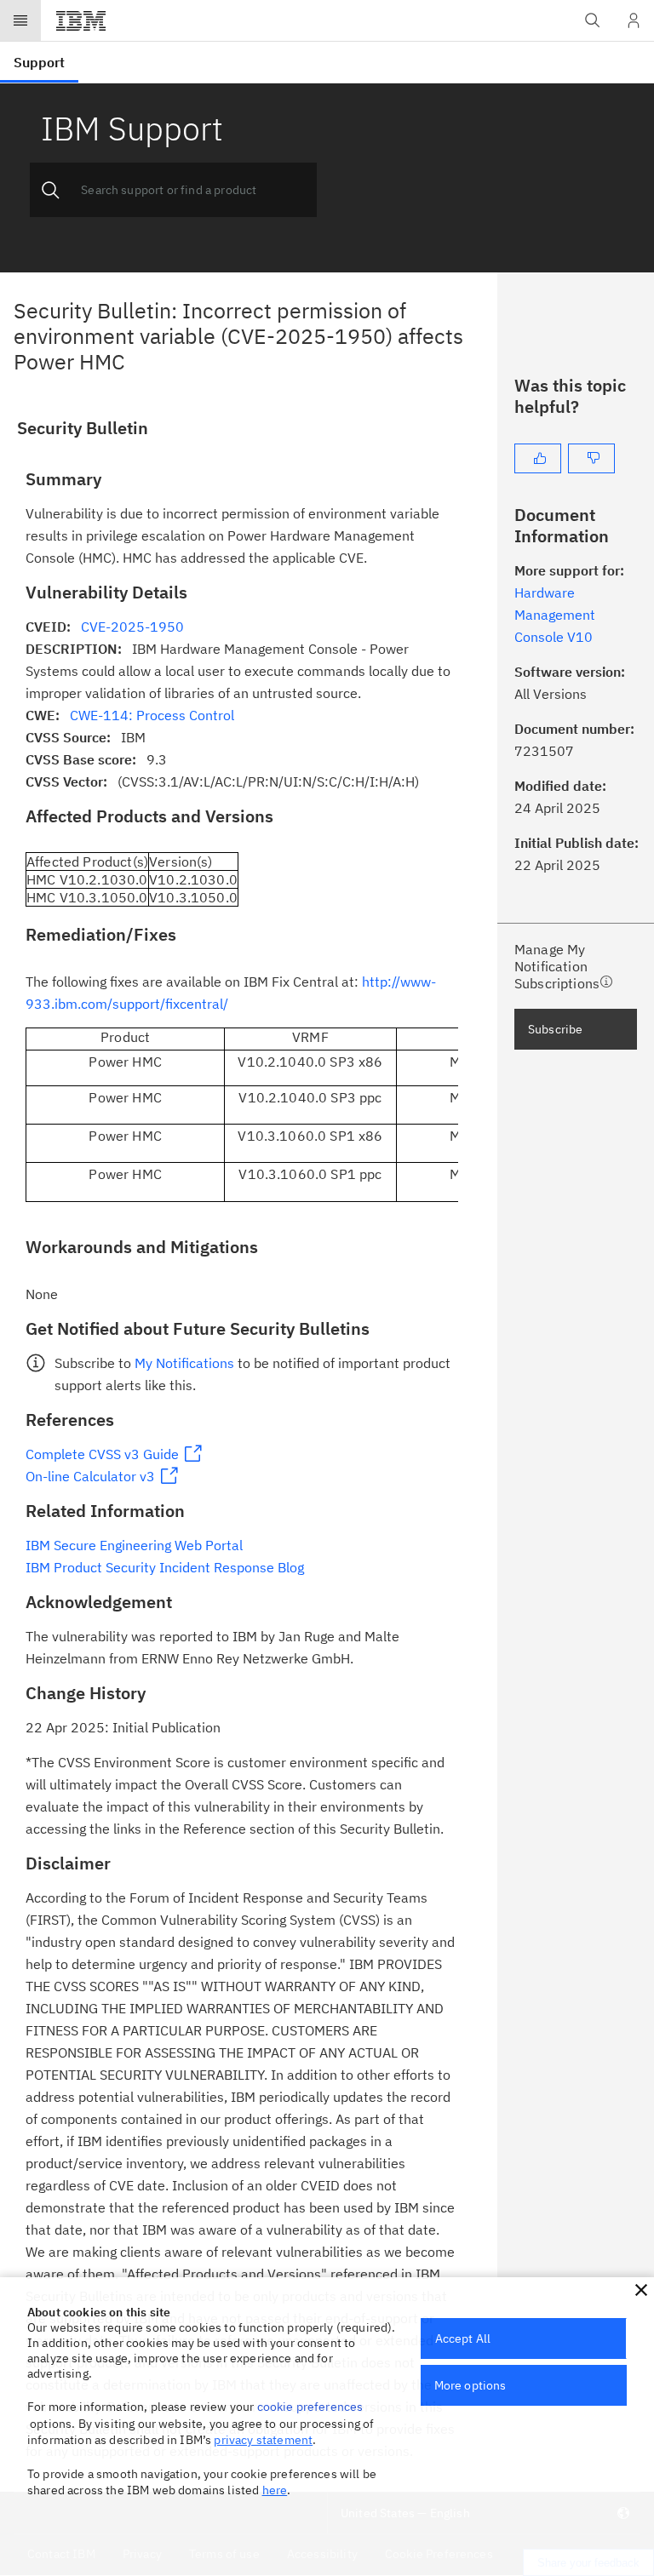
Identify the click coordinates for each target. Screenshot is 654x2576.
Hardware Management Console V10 (555, 615)
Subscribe (555, 1029)
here (275, 2490)
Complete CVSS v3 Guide (102, 1454)
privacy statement (263, 2440)
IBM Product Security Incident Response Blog (165, 1567)
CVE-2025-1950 (132, 627)
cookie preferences (310, 2407)
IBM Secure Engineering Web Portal (134, 1545)
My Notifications (184, 1363)
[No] (591, 458)
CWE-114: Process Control (152, 715)
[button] (641, 2290)
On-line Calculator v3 (90, 1476)
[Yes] (538, 458)
